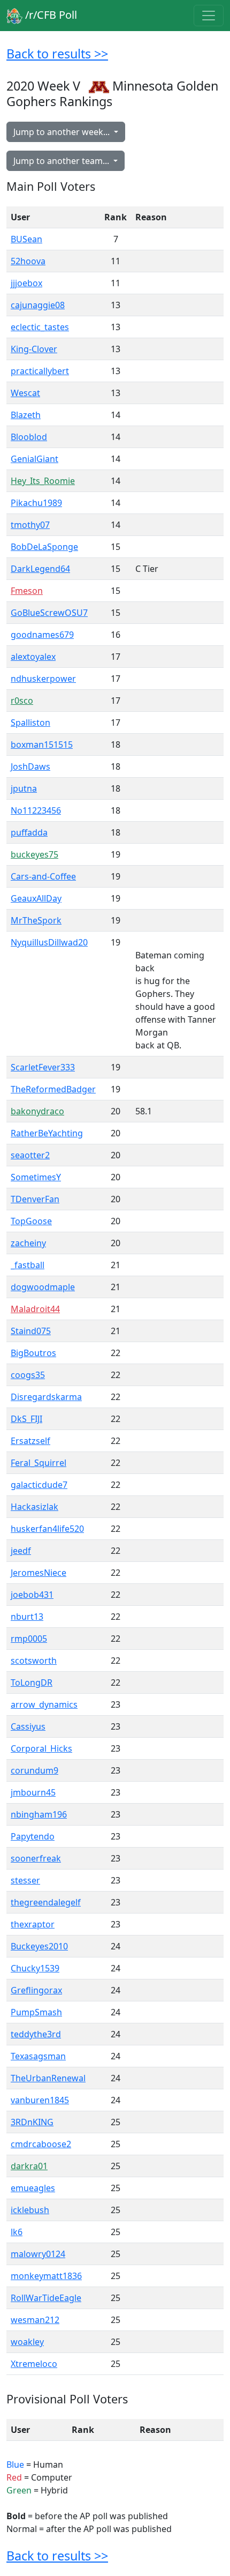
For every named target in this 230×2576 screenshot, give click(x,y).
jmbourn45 (33, 1792)
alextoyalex (33, 657)
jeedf (21, 1551)
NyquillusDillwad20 (49, 942)
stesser (25, 1880)
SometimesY (36, 1177)
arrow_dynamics (44, 1704)
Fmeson (27, 591)
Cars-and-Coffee (43, 876)
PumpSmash (36, 2012)
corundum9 (34, 1770)
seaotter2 (30, 1155)
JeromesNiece (39, 1573)
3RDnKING (32, 2122)
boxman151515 (42, 744)
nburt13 (27, 1617)
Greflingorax (36, 1990)
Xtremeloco (34, 2364)
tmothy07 (30, 525)
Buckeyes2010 (39, 1946)
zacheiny (28, 1243)
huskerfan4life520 (47, 1529)
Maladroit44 (35, 1309)
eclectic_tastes (40, 327)
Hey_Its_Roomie (43, 481)
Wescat (25, 393)
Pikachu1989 (36, 503)
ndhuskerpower (43, 679)
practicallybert (40, 371)
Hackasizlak (34, 1507)
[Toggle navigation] (209, 16)
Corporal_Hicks (41, 1748)
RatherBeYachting (47, 1133)
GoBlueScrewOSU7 (49, 613)
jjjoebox (26, 283)
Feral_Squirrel (39, 1463)
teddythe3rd (36, 2034)
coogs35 (28, 1375)
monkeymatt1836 (46, 2276)
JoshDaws (30, 766)
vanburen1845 (40, 2100)
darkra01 (29, 2166)
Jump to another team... (62, 161)
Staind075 (31, 1331)
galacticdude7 (39, 1485)
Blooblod (29, 437)
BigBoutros (33, 1353)
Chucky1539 (35, 1968)
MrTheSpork (36, 920)
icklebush (30, 2210)
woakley (27, 2342)
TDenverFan (35, 1199)
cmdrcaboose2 (41, 2144)
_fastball (28, 1265)
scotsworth (34, 1661)
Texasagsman (38, 2056)
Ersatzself (30, 1441)
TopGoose (31, 1221)
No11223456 (36, 810)
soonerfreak (36, 1858)
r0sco (22, 701)
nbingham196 (39, 1814)
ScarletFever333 (43, 1067)
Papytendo (33, 1836)
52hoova (28, 261)
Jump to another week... (63, 132)
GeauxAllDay (36, 898)
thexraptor (33, 1924)
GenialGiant (34, 459)
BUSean (26, 239)
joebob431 (32, 1595)
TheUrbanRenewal (48, 2078)
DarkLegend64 (40, 569)
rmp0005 (29, 1639)
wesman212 (35, 2320)
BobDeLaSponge (44, 547)
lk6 (17, 2232)
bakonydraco (37, 1111)
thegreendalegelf (46, 1902)
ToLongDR (32, 1682)
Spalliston (30, 723)
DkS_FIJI (26, 1419)
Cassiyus (28, 1726)
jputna (24, 788)
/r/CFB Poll (50, 15)
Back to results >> (57, 54)
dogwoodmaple (43, 1287)
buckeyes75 (34, 854)
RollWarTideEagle (46, 2298)
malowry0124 (38, 2254)
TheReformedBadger (53, 1089)
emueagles (33, 2188)
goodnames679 (42, 635)
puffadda (29, 832)
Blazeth (26, 415)
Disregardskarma (46, 1397)
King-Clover (34, 349)
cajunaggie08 (38, 305)
